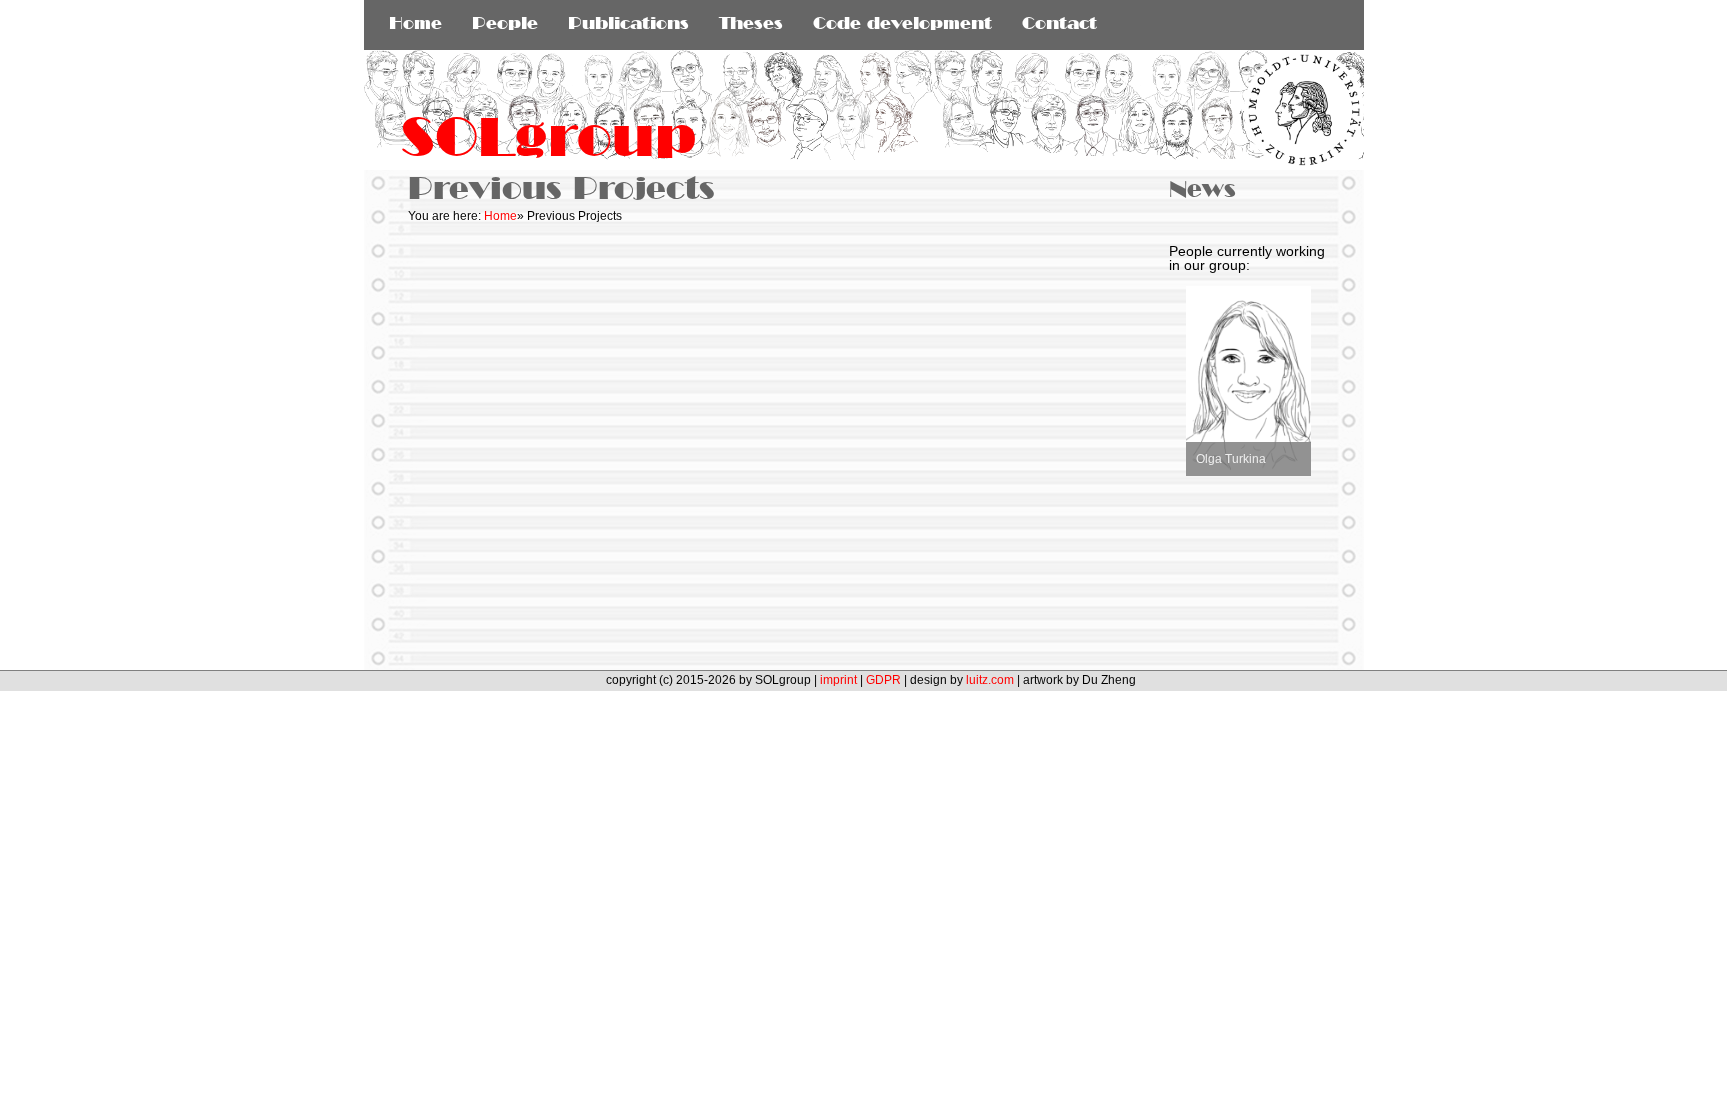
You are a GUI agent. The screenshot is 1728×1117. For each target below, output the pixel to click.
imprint (838, 680)
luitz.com (990, 680)
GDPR (883, 680)
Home (500, 216)
